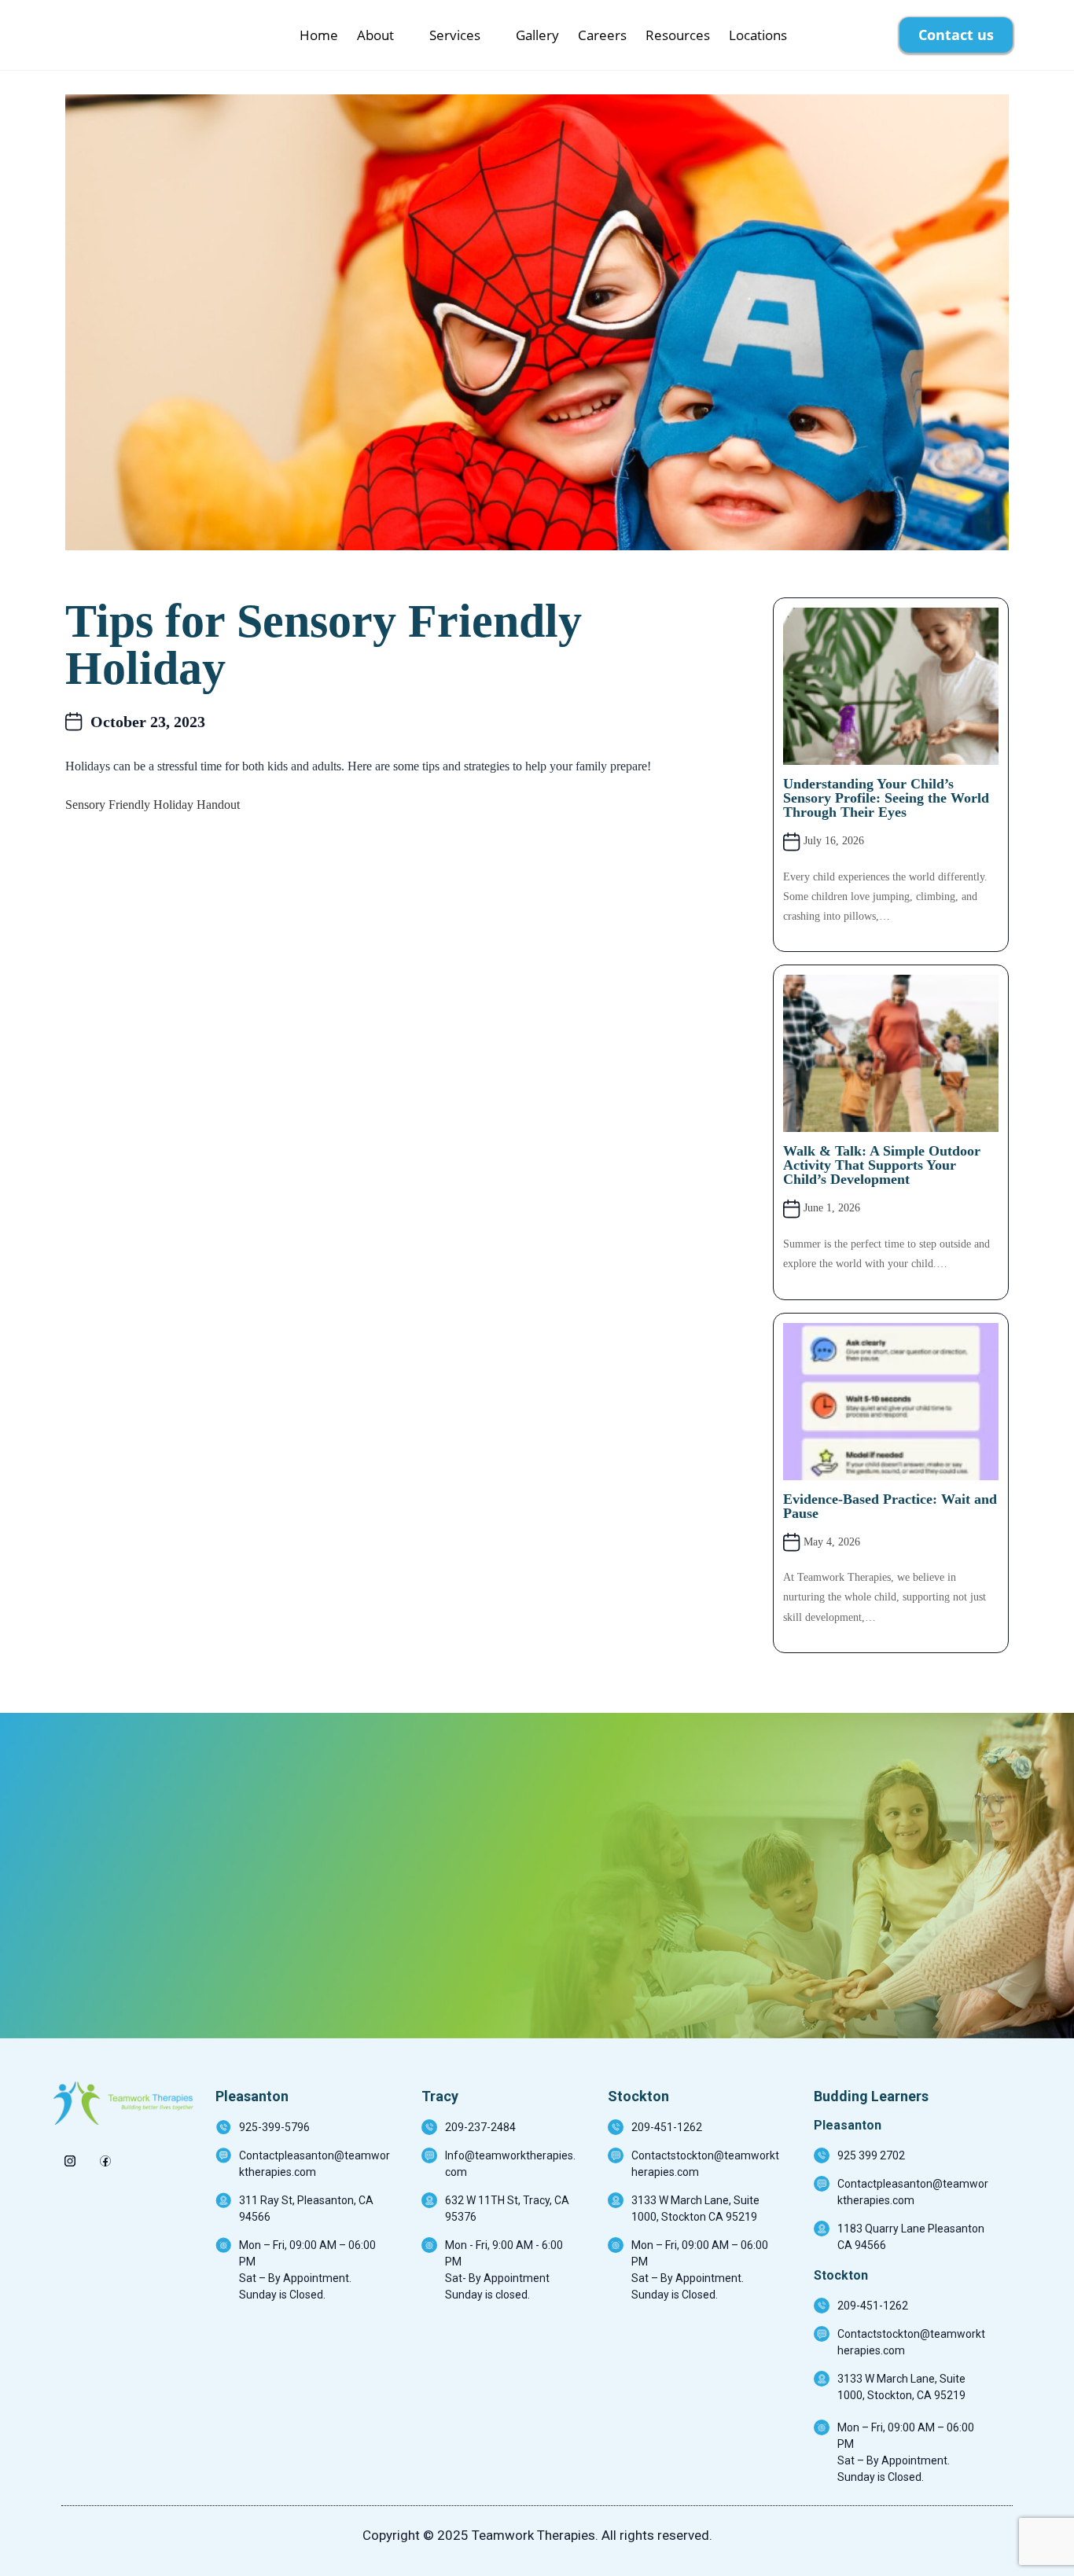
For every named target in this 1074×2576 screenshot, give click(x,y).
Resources (678, 35)
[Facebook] (105, 2156)
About (375, 35)
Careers (602, 35)
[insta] (70, 2156)
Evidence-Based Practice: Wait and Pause (890, 1506)
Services (455, 35)
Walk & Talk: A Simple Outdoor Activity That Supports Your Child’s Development (882, 1165)
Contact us (956, 35)
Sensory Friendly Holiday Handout (153, 805)
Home (319, 35)
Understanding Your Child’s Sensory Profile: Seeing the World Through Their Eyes (886, 798)
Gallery (537, 35)
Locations (758, 35)
